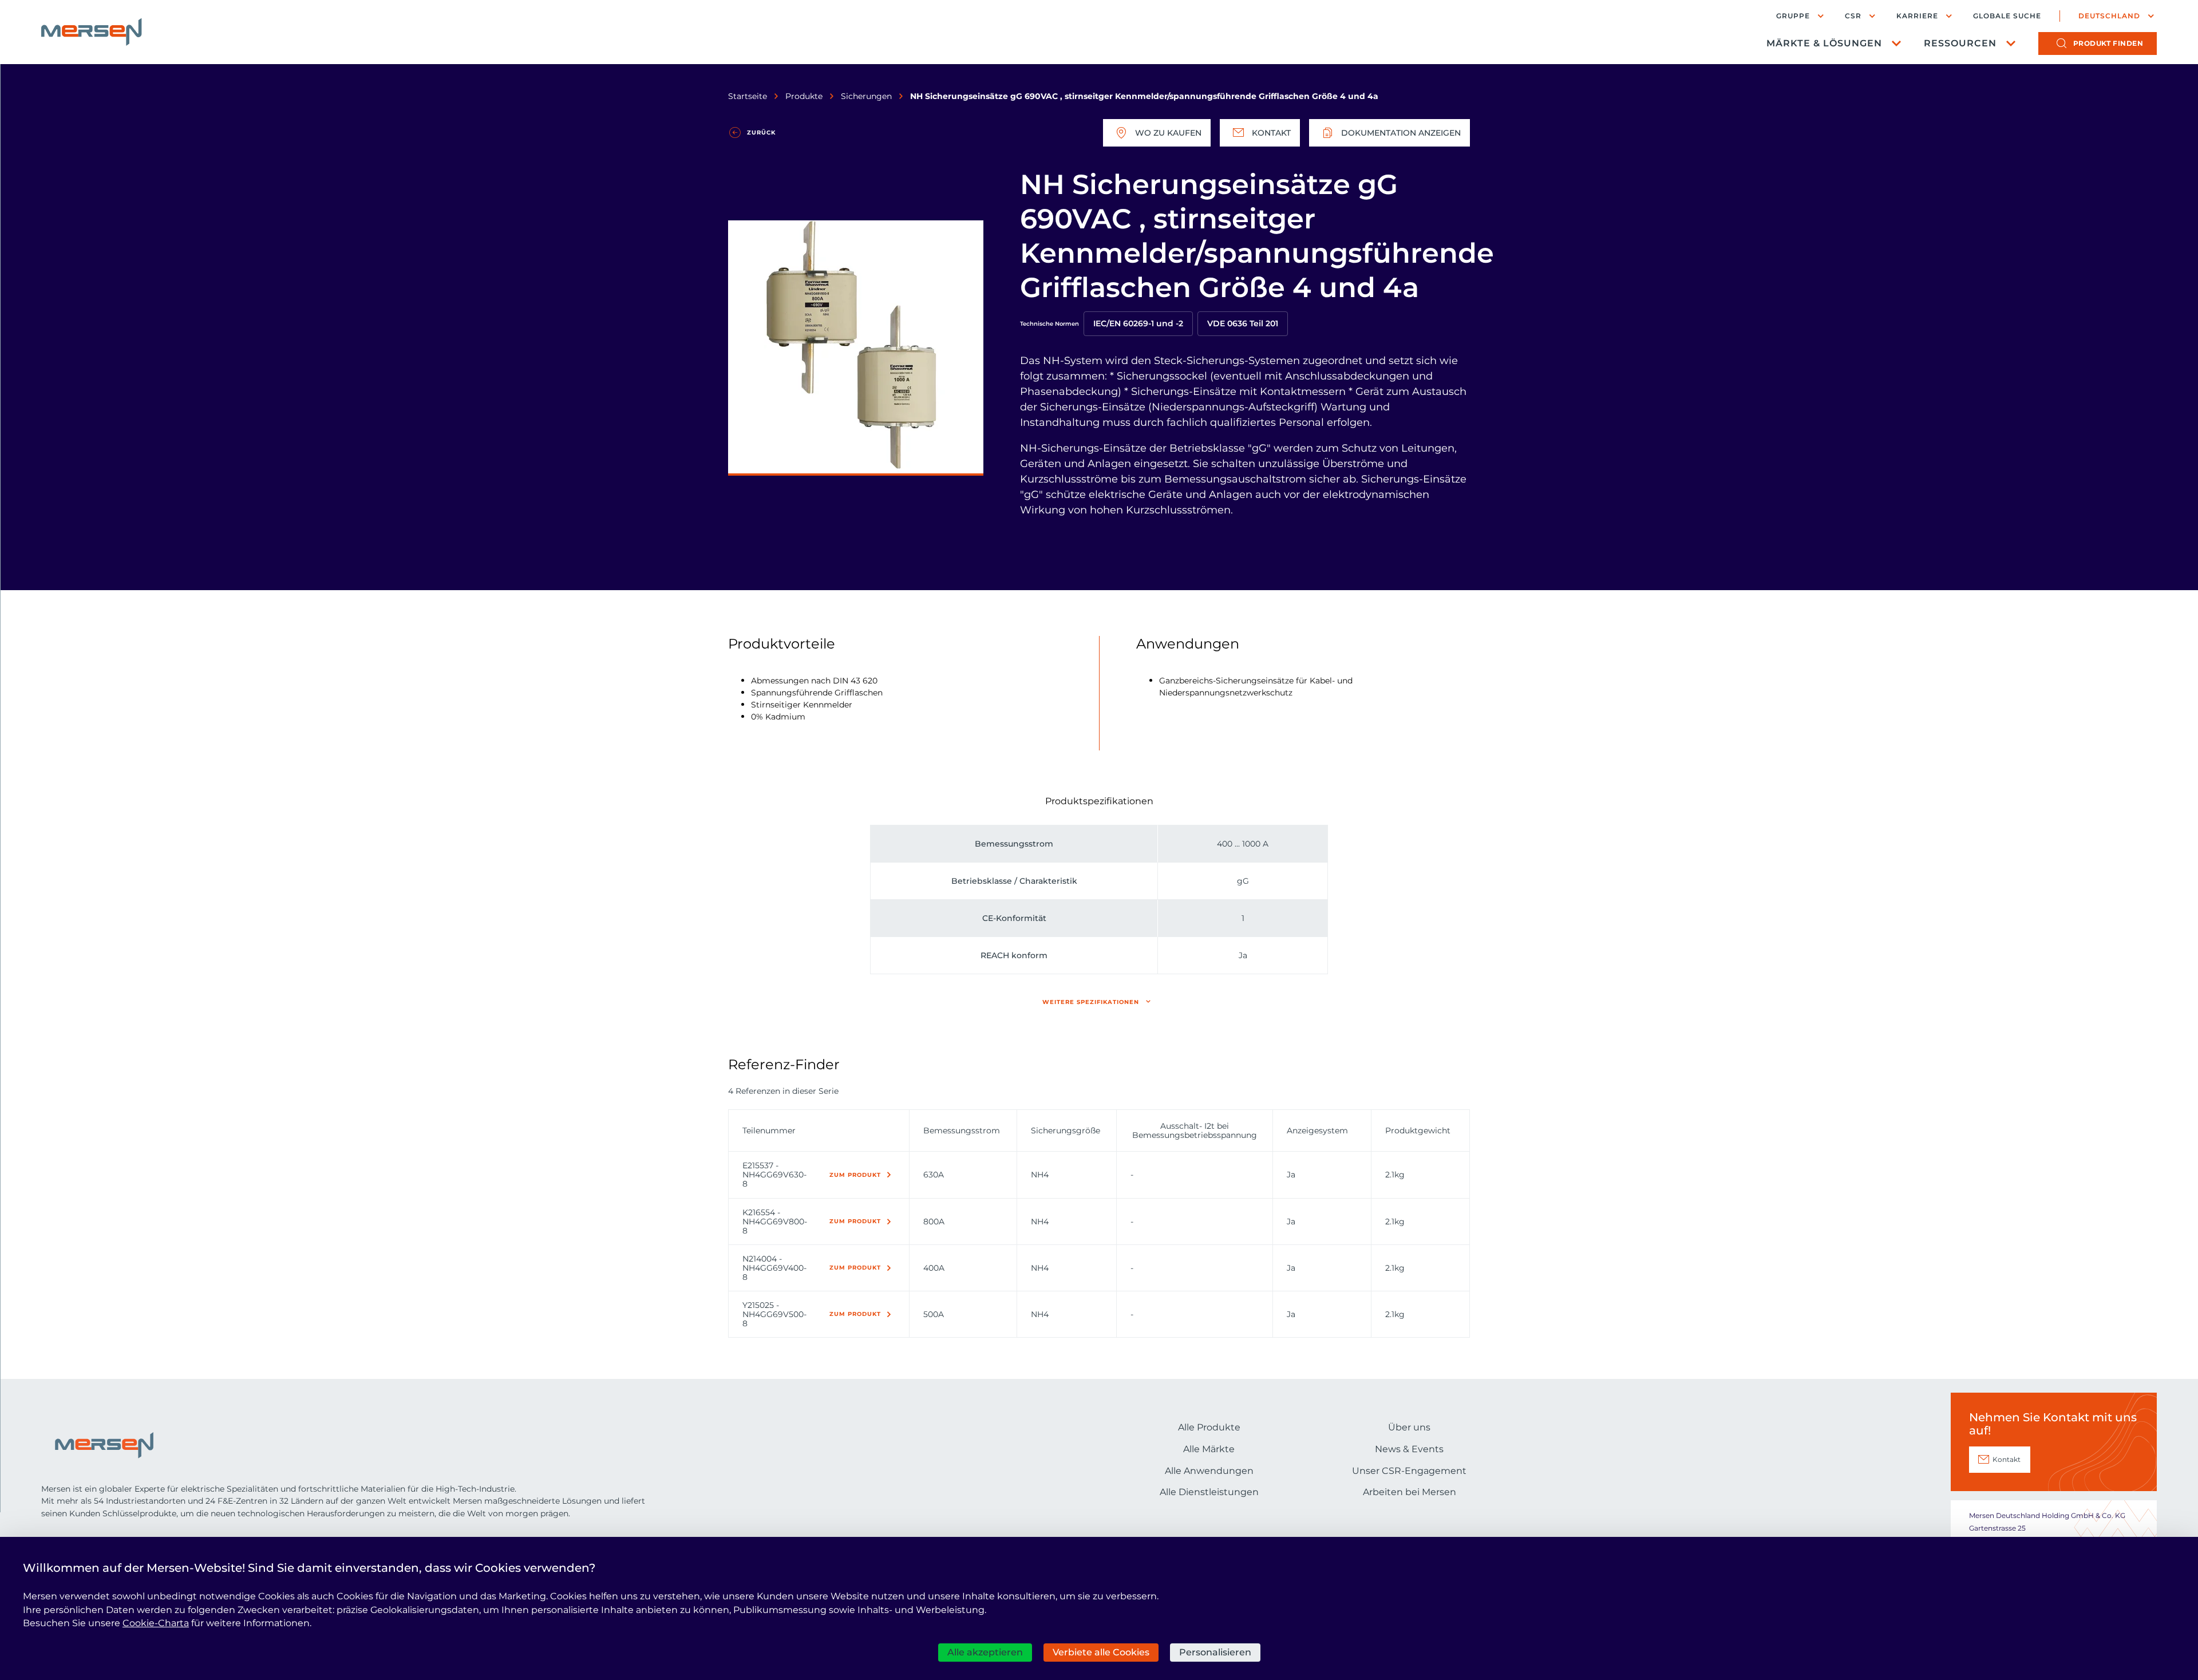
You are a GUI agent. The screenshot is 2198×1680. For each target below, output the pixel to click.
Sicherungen (866, 96)
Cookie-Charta (156, 1623)
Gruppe (1793, 16)
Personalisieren (1215, 1652)
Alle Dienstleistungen (1209, 1492)
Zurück (761, 133)
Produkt (2108, 43)
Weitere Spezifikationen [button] (1091, 1002)
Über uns (1409, 1427)
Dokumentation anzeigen (1401, 133)
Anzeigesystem (1317, 1130)
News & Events (1409, 1449)
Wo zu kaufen (1168, 133)
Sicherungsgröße (1066, 1130)
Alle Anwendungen (1209, 1471)
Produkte (804, 96)
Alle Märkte (1209, 1449)
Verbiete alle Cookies (1101, 1652)
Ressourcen (1960, 43)
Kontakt (1271, 133)
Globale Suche (2007, 16)
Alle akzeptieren (985, 1652)
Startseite (748, 96)
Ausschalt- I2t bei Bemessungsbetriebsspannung (1195, 1130)
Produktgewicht (1418, 1130)
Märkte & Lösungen (1824, 43)
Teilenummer (769, 1130)
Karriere (1917, 16)
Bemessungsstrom (962, 1130)
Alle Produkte (1209, 1427)
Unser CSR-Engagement (1409, 1471)
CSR (1853, 16)
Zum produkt (855, 1175)
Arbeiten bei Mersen (1410, 1492)
